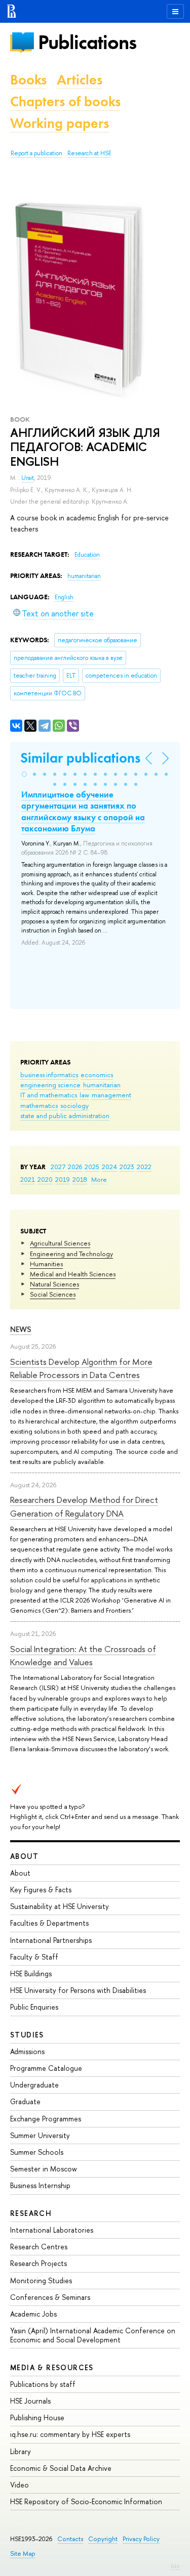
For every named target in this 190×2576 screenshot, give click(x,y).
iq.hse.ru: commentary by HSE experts (70, 2434)
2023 (127, 1167)
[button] (24, 774)
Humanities (46, 1264)
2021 (28, 1179)
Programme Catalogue (46, 2068)
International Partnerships (51, 1940)
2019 (63, 1179)
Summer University (40, 2135)
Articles (80, 80)
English (64, 597)
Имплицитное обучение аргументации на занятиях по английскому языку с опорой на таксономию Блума (83, 811)
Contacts (70, 2539)
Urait (28, 478)
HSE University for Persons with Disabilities (78, 1990)
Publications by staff (43, 2384)
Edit (175, 2566)
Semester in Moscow (44, 2169)
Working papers (60, 123)
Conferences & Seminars (50, 2297)
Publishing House (37, 2417)
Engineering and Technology (71, 1254)
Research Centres (39, 2247)
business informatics (49, 1075)
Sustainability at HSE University (60, 1906)
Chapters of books (65, 101)
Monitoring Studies (41, 2280)
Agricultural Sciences (60, 1243)
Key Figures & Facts (41, 1890)
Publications (87, 42)
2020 (45, 1179)
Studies (27, 2035)
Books (28, 80)
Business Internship (40, 2185)
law (84, 1095)
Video (20, 2485)
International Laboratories (52, 2230)
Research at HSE (89, 153)
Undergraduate (34, 2085)
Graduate (25, 2101)
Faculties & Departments (49, 1923)
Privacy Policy (141, 2539)
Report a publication (36, 153)
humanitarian (102, 1085)
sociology (74, 1105)
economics (97, 1075)
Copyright (103, 2539)
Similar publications (80, 758)
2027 (58, 1167)
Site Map (23, 2553)
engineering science (50, 1085)
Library (21, 2451)
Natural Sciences (54, 1284)
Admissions (27, 2051)
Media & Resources (52, 2367)
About (24, 1856)
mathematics (39, 1105)
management (111, 1095)
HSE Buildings (31, 1973)
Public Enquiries (34, 2007)
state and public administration (65, 1116)
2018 (80, 1179)
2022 (144, 1167)
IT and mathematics (49, 1095)
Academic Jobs (33, 2314)
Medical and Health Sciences (73, 1274)
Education (87, 555)
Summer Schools (37, 2152)
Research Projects (39, 2263)
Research (31, 2213)
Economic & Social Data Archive (61, 2468)
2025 (92, 1167)
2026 (75, 1167)
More (99, 1179)
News (21, 1329)
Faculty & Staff (34, 1957)
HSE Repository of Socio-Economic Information (86, 2501)
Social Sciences (53, 1294)
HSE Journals (30, 2401)
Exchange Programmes (46, 2119)
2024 (109, 1167)
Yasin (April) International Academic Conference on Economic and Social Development (93, 2335)
